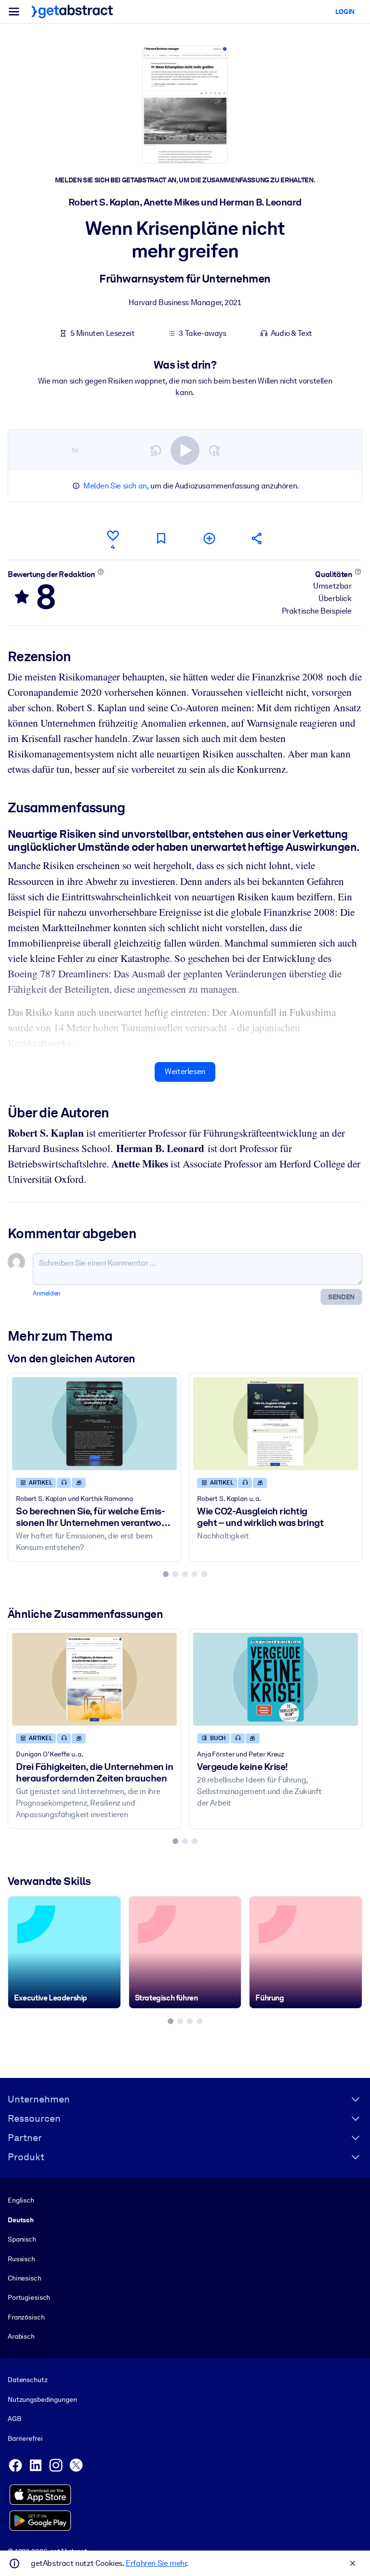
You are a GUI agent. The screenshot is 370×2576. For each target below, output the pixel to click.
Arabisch (21, 2336)
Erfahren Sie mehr (156, 2563)
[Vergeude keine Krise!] (276, 1679)
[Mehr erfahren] (100, 572)
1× (75, 450)
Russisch (21, 2259)
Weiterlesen (185, 1071)
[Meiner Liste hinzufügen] (209, 538)
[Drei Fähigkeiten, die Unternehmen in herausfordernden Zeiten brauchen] (94, 1679)
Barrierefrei (25, 2438)
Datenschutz (28, 2380)
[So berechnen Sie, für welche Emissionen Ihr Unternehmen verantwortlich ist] (94, 1423)
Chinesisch (25, 2278)
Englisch (21, 2200)
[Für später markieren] (161, 538)
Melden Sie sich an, (116, 486)
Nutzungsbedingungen (42, 2399)
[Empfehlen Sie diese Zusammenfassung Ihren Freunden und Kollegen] (257, 538)
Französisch (26, 2317)
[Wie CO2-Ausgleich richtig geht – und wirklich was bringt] (276, 1423)
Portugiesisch (29, 2297)
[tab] (166, 1574)
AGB (14, 2419)
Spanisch (22, 2239)
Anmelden (47, 1293)
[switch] (185, 450)
